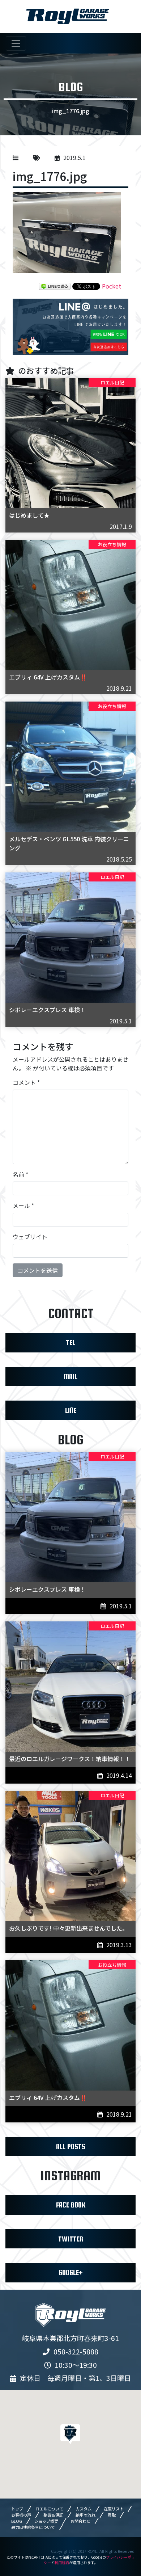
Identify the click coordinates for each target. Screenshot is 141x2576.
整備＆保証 (53, 2515)
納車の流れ (86, 2515)
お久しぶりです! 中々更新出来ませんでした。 (69, 1928)
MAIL (70, 1377)
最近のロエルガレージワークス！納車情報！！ (70, 1759)
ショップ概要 (46, 2521)
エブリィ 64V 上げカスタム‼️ (48, 677)
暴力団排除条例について (33, 2527)
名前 (20, 1174)
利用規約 (62, 2562)
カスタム (84, 2509)
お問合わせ (80, 2521)
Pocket (112, 286)
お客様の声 (21, 2515)
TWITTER (71, 2239)
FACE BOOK (71, 2205)
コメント (26, 1082)
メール (23, 1205)
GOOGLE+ (71, 2272)
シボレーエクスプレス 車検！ (47, 1010)
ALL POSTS (71, 2146)
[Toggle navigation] (16, 43)
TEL (70, 1342)
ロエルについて (49, 2509)
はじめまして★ (29, 515)
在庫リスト (114, 2509)
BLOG (17, 2521)
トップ (17, 2509)
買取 (112, 2515)
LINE (71, 1410)
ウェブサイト (30, 1237)
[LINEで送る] (55, 286)
